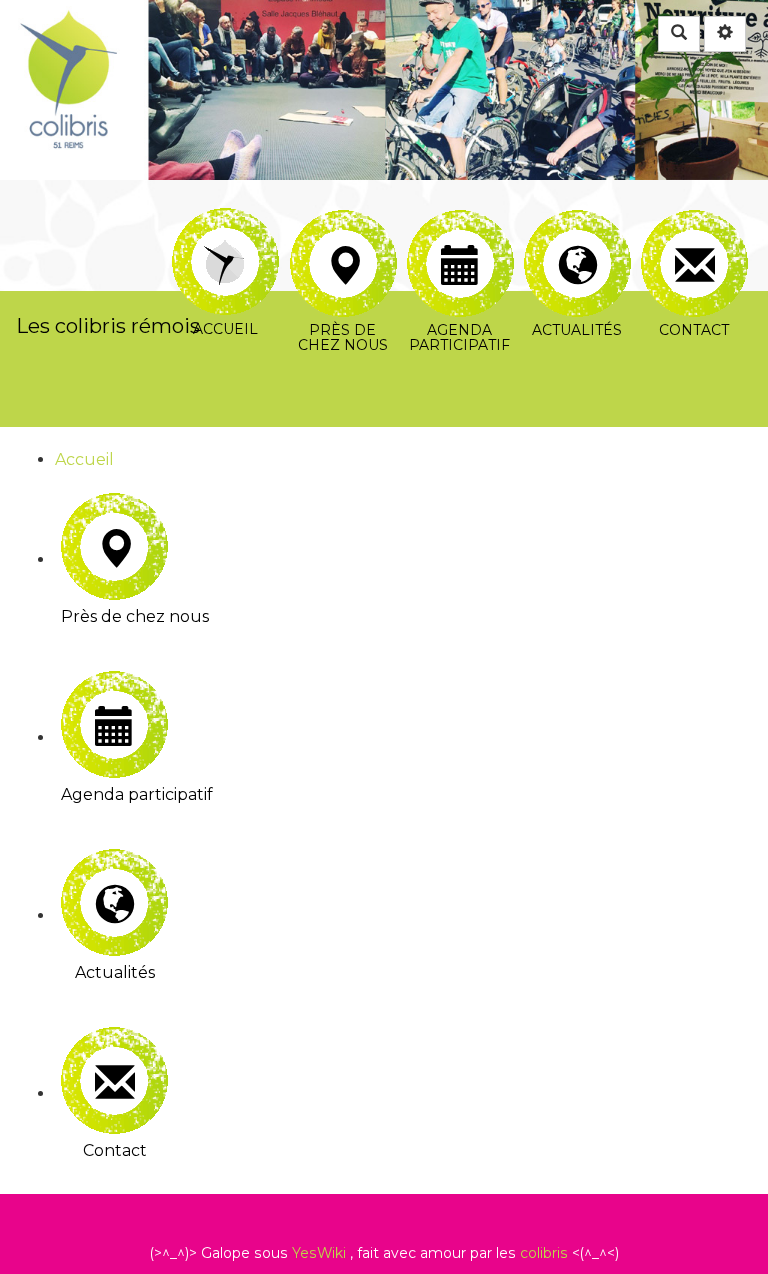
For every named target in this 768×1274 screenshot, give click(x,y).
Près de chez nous (342, 221)
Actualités (576, 221)
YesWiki (319, 1253)
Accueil (225, 221)
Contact (693, 221)
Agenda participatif (459, 221)
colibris (544, 1253)
